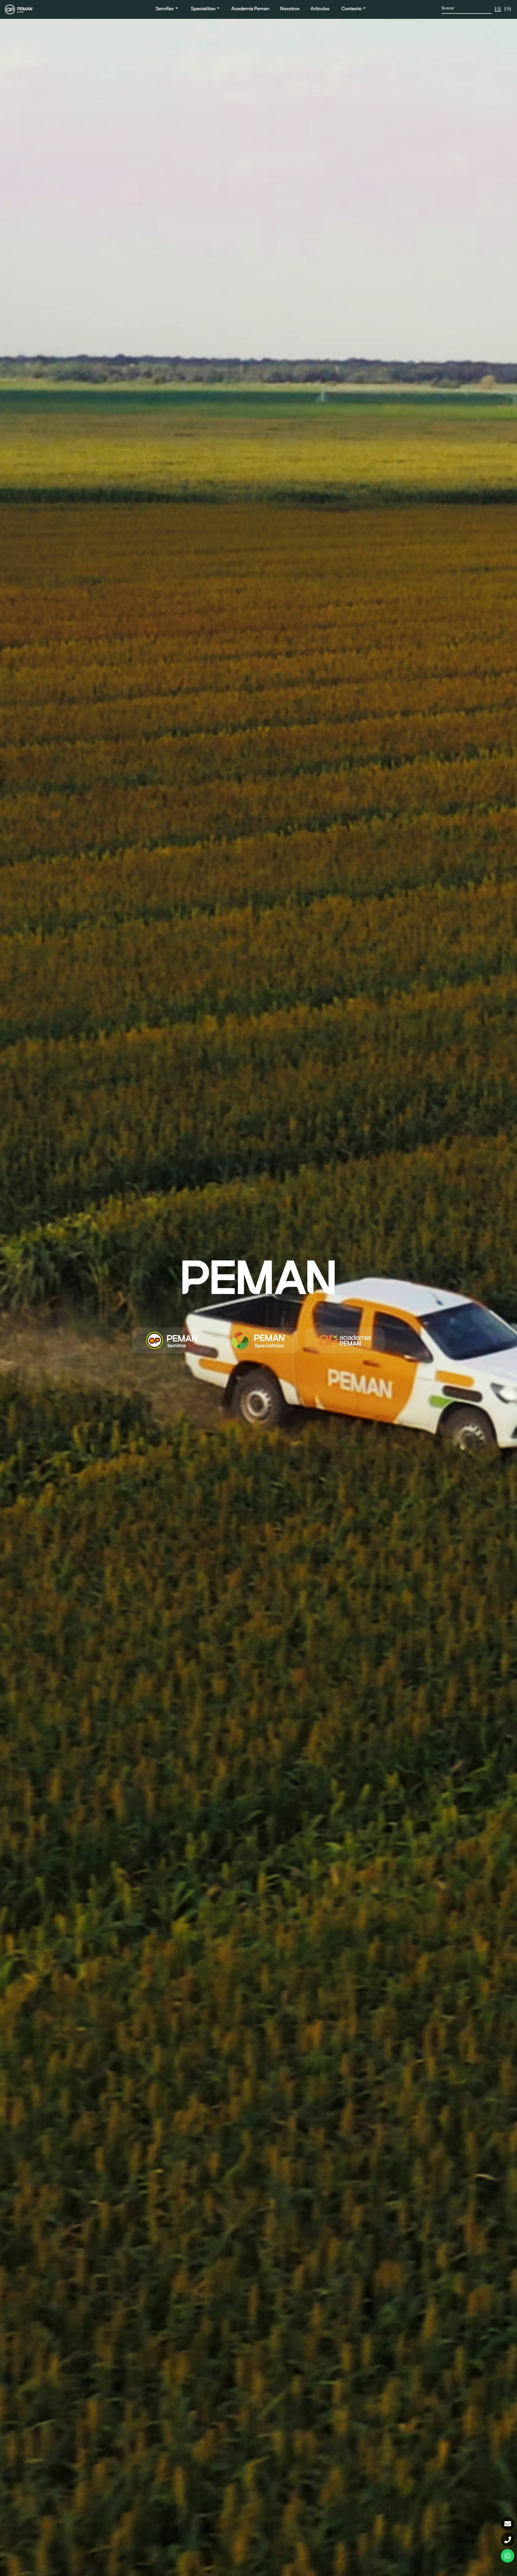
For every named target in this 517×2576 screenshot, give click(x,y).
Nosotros (290, 9)
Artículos (320, 9)
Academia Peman (250, 9)
